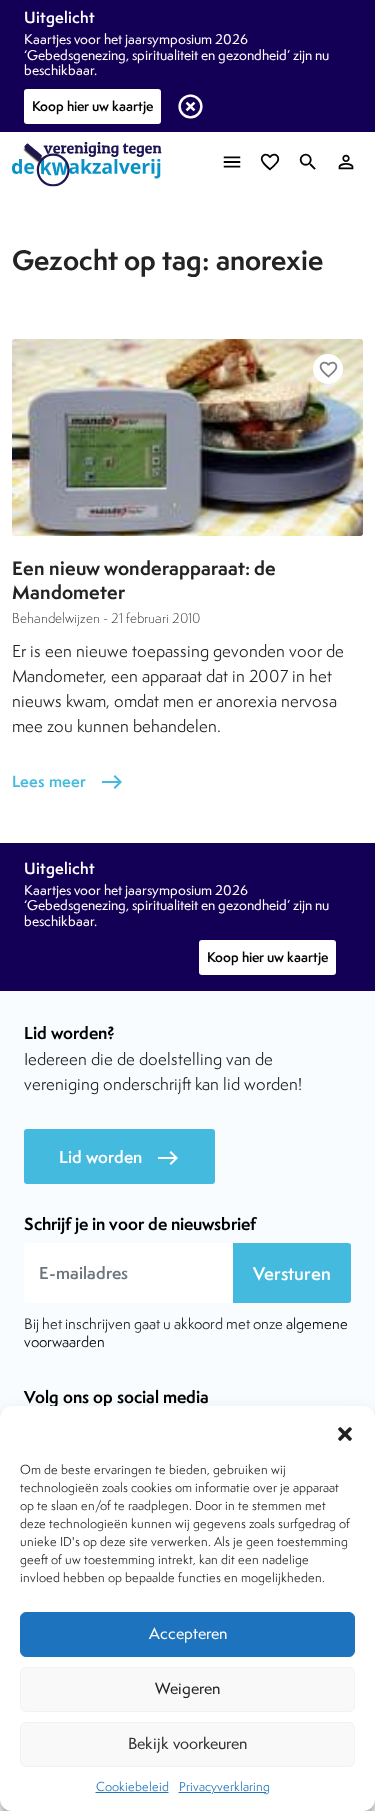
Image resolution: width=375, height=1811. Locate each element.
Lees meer (68, 781)
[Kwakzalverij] (92, 164)
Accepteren (188, 1633)
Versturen (292, 1273)
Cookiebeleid (132, 1786)
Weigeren (187, 1688)
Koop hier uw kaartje (92, 106)
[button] (345, 1431)
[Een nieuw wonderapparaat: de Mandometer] (187, 437)
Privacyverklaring (224, 1786)
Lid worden (119, 1157)
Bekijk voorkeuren (187, 1743)
